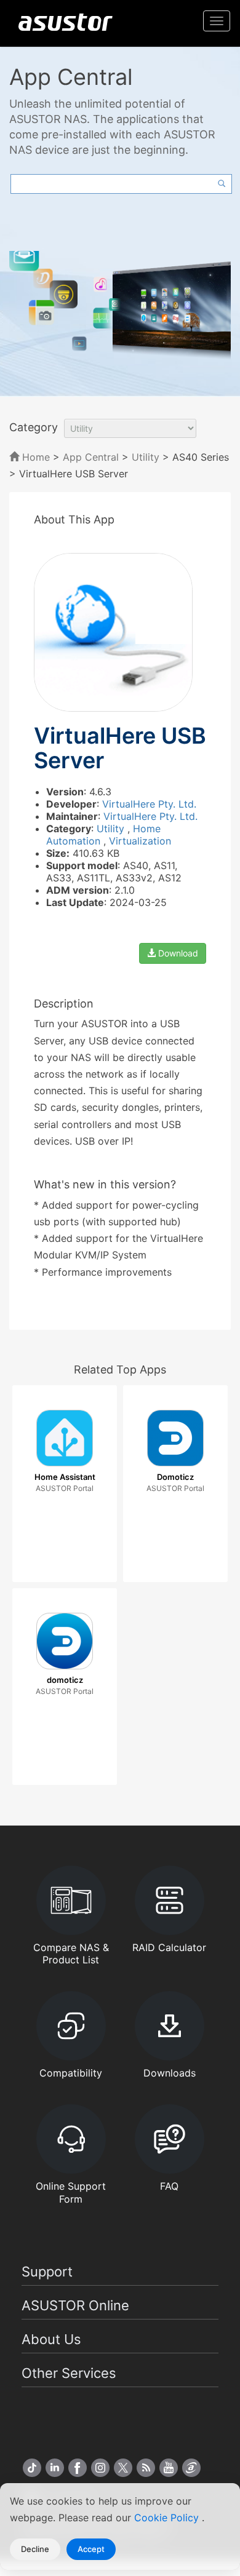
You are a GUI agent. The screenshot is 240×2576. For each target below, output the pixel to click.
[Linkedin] (55, 2468)
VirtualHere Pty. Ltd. (149, 804)
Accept (91, 2549)
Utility (146, 457)
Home (34, 457)
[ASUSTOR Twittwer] (123, 2468)
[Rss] (146, 2468)
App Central (91, 457)
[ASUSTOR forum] (191, 2468)
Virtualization (140, 841)
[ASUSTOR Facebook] (78, 2468)
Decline (35, 2549)
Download (177, 953)
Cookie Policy (168, 2518)
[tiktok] (32, 2468)
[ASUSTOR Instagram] (100, 2468)
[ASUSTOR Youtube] (169, 2468)
